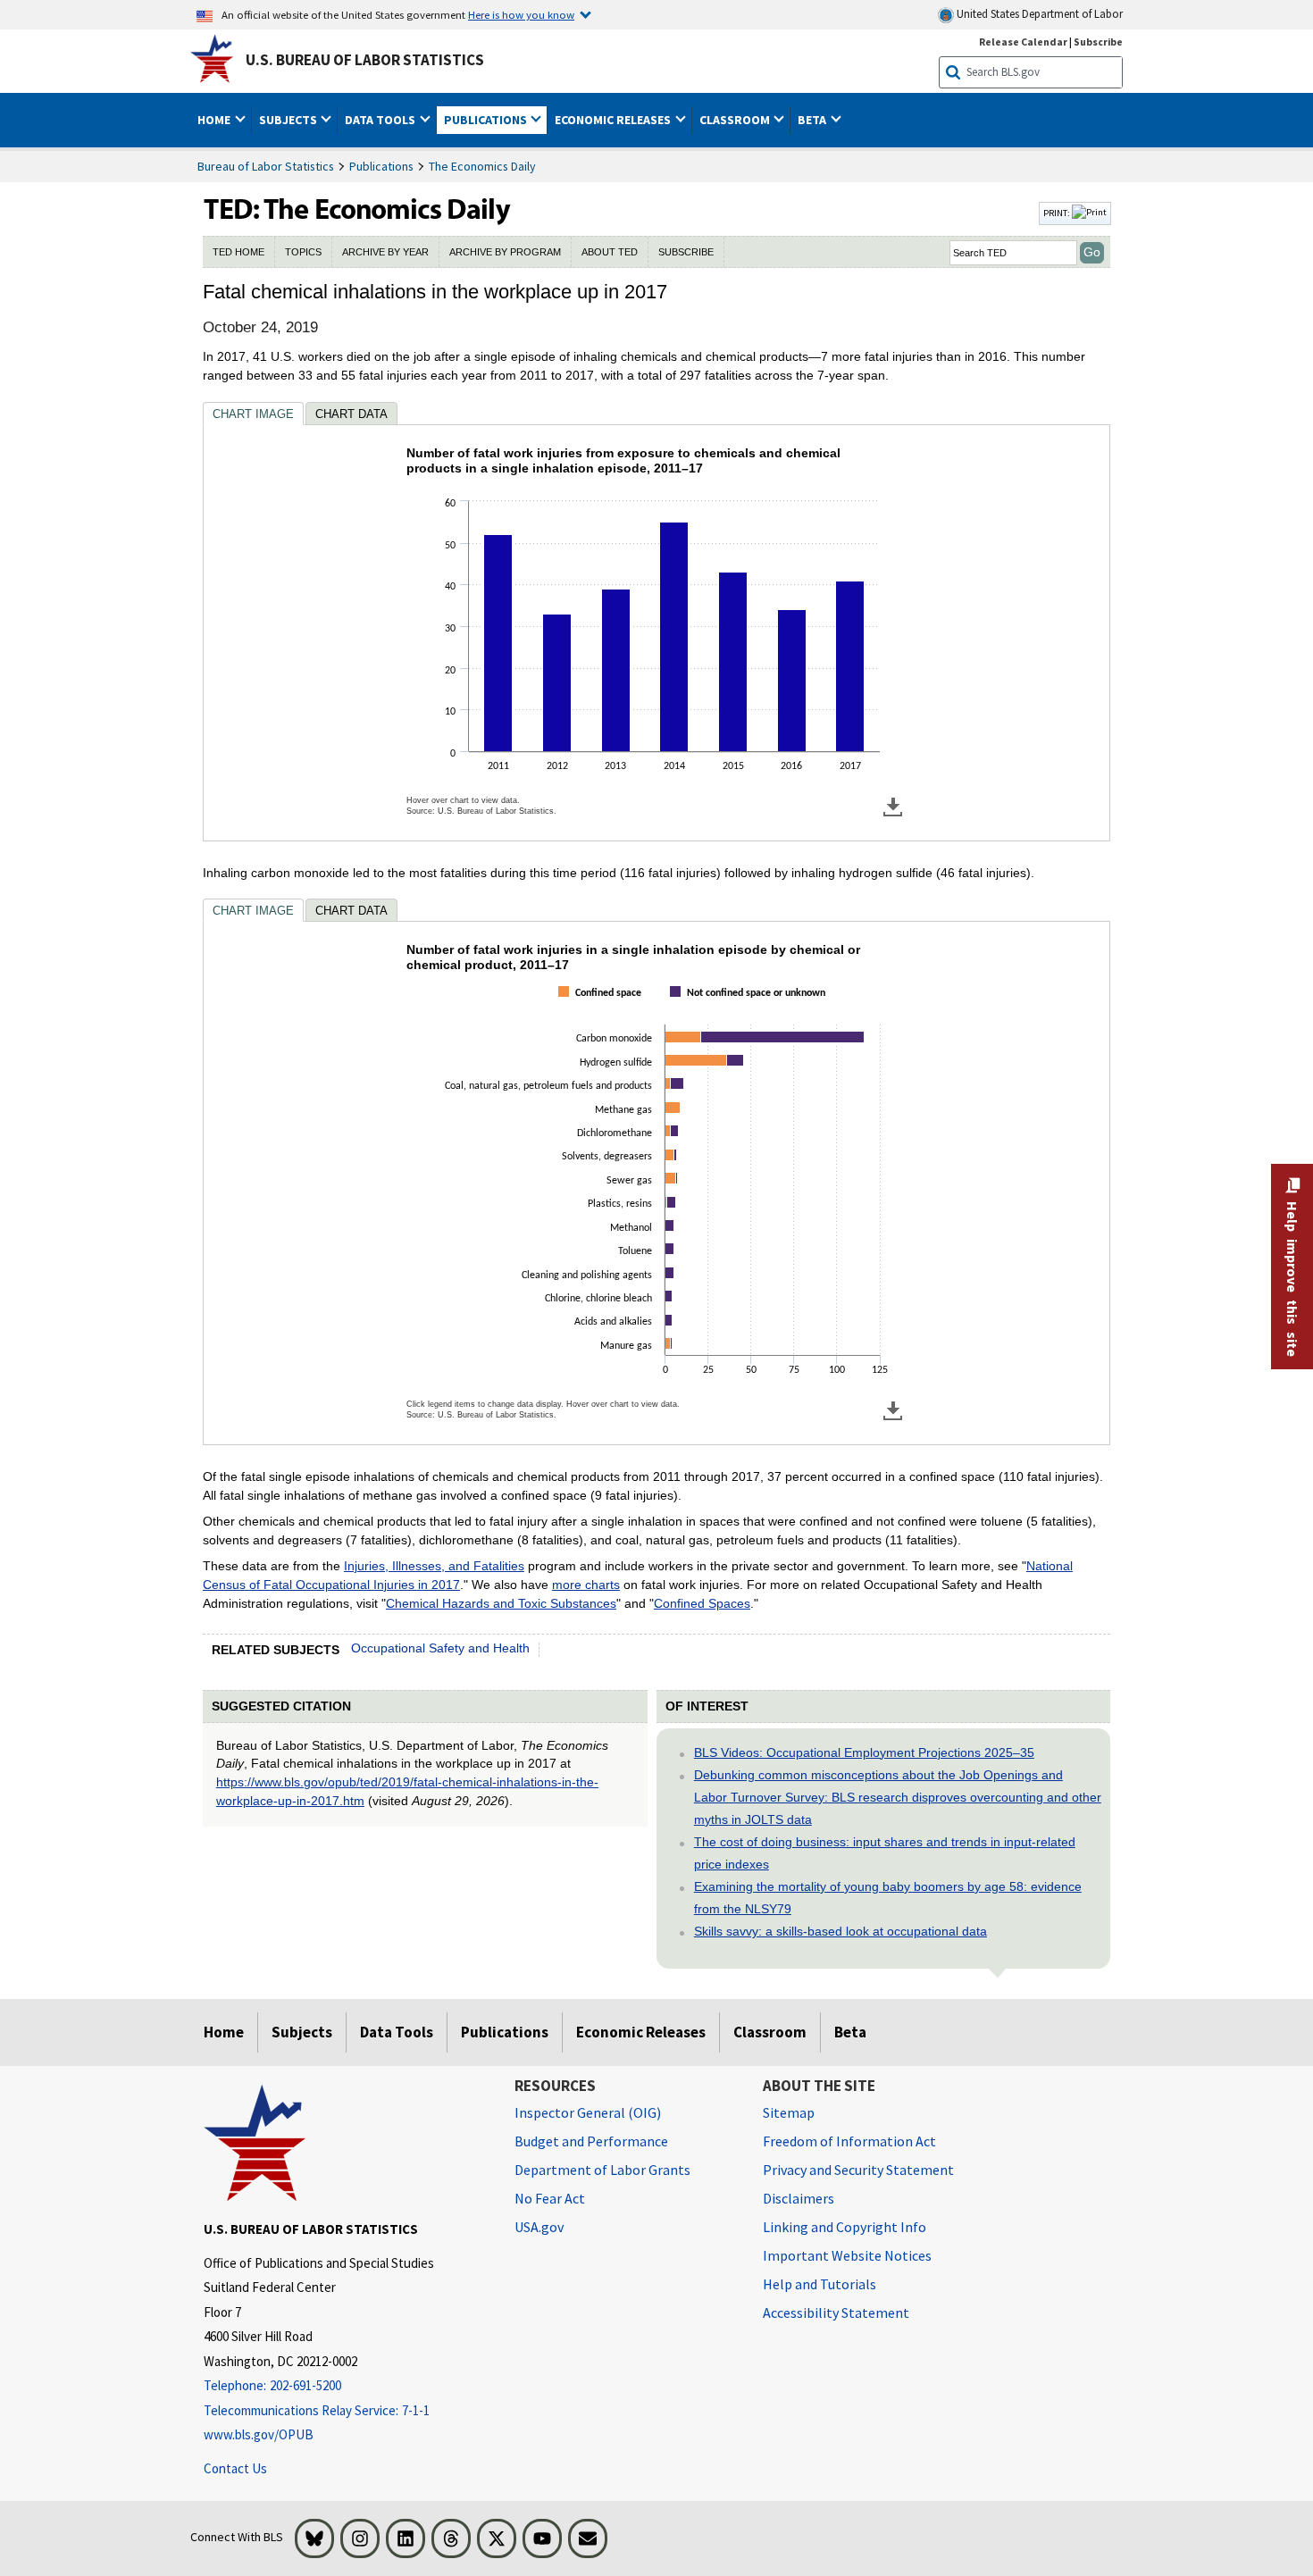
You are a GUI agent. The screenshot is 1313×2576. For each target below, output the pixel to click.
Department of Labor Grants (602, 2170)
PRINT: (1058, 213)
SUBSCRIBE (686, 252)
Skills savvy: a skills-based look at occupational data (840, 1931)
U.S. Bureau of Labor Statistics (365, 60)
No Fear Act (550, 2198)
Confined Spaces (702, 1603)
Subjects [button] (289, 120)
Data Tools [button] (381, 120)
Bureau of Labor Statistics (266, 166)
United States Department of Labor (1038, 14)
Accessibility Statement (836, 2313)
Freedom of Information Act (849, 2141)
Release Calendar (1023, 42)
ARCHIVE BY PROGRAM (505, 252)
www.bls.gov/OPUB (259, 2434)
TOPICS (303, 252)
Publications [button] (487, 120)
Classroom (770, 2032)
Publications (381, 166)
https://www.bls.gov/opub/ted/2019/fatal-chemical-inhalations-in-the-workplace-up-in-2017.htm (407, 1791)
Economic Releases (641, 2032)
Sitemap (789, 2112)
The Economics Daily (482, 166)
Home (224, 2032)
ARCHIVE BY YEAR (385, 252)
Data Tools (397, 2032)
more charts (586, 1585)
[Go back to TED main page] (619, 213)
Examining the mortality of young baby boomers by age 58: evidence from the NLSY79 (888, 1898)
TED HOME (238, 252)
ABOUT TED (610, 252)
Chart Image (253, 414)
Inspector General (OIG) (588, 2112)
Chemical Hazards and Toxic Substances (501, 1603)
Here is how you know (521, 14)
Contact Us (235, 2468)
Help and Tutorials (820, 2284)
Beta (850, 2032)
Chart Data (351, 414)
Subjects (302, 2032)
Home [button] (215, 120)
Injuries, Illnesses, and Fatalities (434, 1566)
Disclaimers (799, 2198)
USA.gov (539, 2227)
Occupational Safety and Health (440, 1648)
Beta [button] (813, 120)
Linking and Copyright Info (845, 2227)
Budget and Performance (591, 2141)
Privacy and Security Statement (858, 2170)
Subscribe (1098, 42)
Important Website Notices (847, 2255)
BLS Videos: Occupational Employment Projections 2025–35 (864, 1752)
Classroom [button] (736, 120)
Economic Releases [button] (614, 120)
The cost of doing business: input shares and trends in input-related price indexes (885, 1853)
